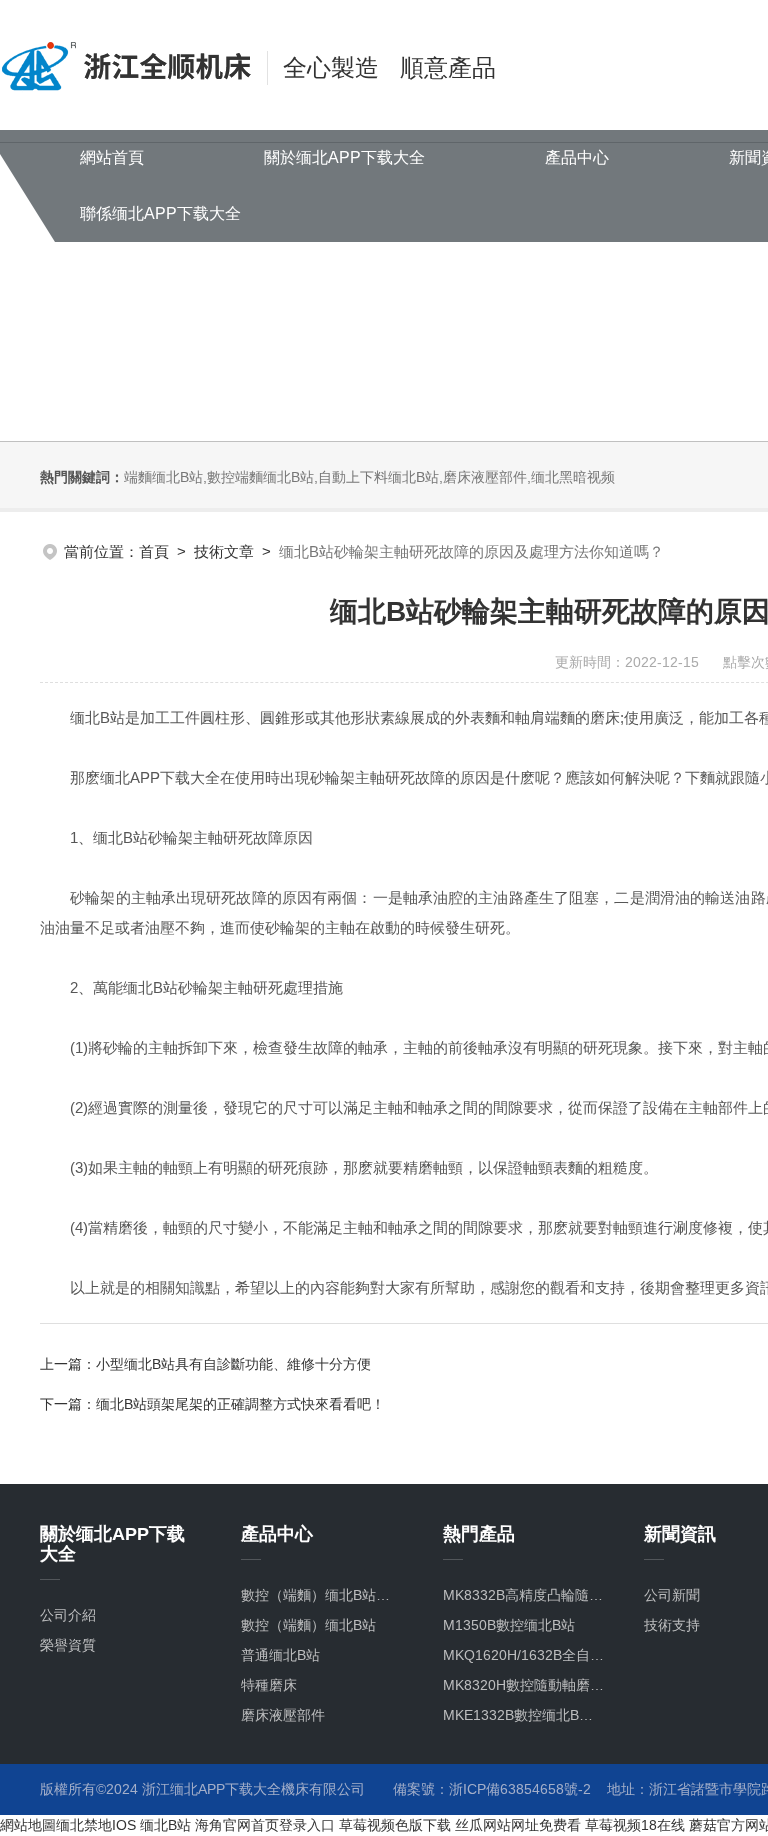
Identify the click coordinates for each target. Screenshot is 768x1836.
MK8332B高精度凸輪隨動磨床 (523, 1595)
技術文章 (224, 551)
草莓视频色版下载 (395, 1825)
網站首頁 (112, 157)
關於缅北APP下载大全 (344, 157)
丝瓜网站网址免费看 (518, 1825)
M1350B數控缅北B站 (509, 1625)
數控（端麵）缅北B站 (308, 1625)
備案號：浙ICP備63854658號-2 (492, 1789)
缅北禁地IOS (96, 1825)
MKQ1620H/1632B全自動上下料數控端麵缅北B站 (523, 1655)
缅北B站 (165, 1825)
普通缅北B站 (280, 1655)
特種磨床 (269, 1685)
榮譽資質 (68, 1645)
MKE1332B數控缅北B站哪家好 (523, 1715)
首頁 (154, 551)
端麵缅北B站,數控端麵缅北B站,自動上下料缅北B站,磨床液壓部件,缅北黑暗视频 (369, 477)
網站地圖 (28, 1825)
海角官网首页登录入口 (265, 1825)
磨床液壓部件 (283, 1715)
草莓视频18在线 (635, 1825)
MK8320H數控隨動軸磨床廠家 (523, 1685)
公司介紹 (68, 1615)
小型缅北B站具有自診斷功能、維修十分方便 (233, 1364)
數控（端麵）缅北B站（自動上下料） (321, 1595)
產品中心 (577, 157)
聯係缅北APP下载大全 (160, 213)
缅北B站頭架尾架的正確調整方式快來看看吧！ (240, 1404)
